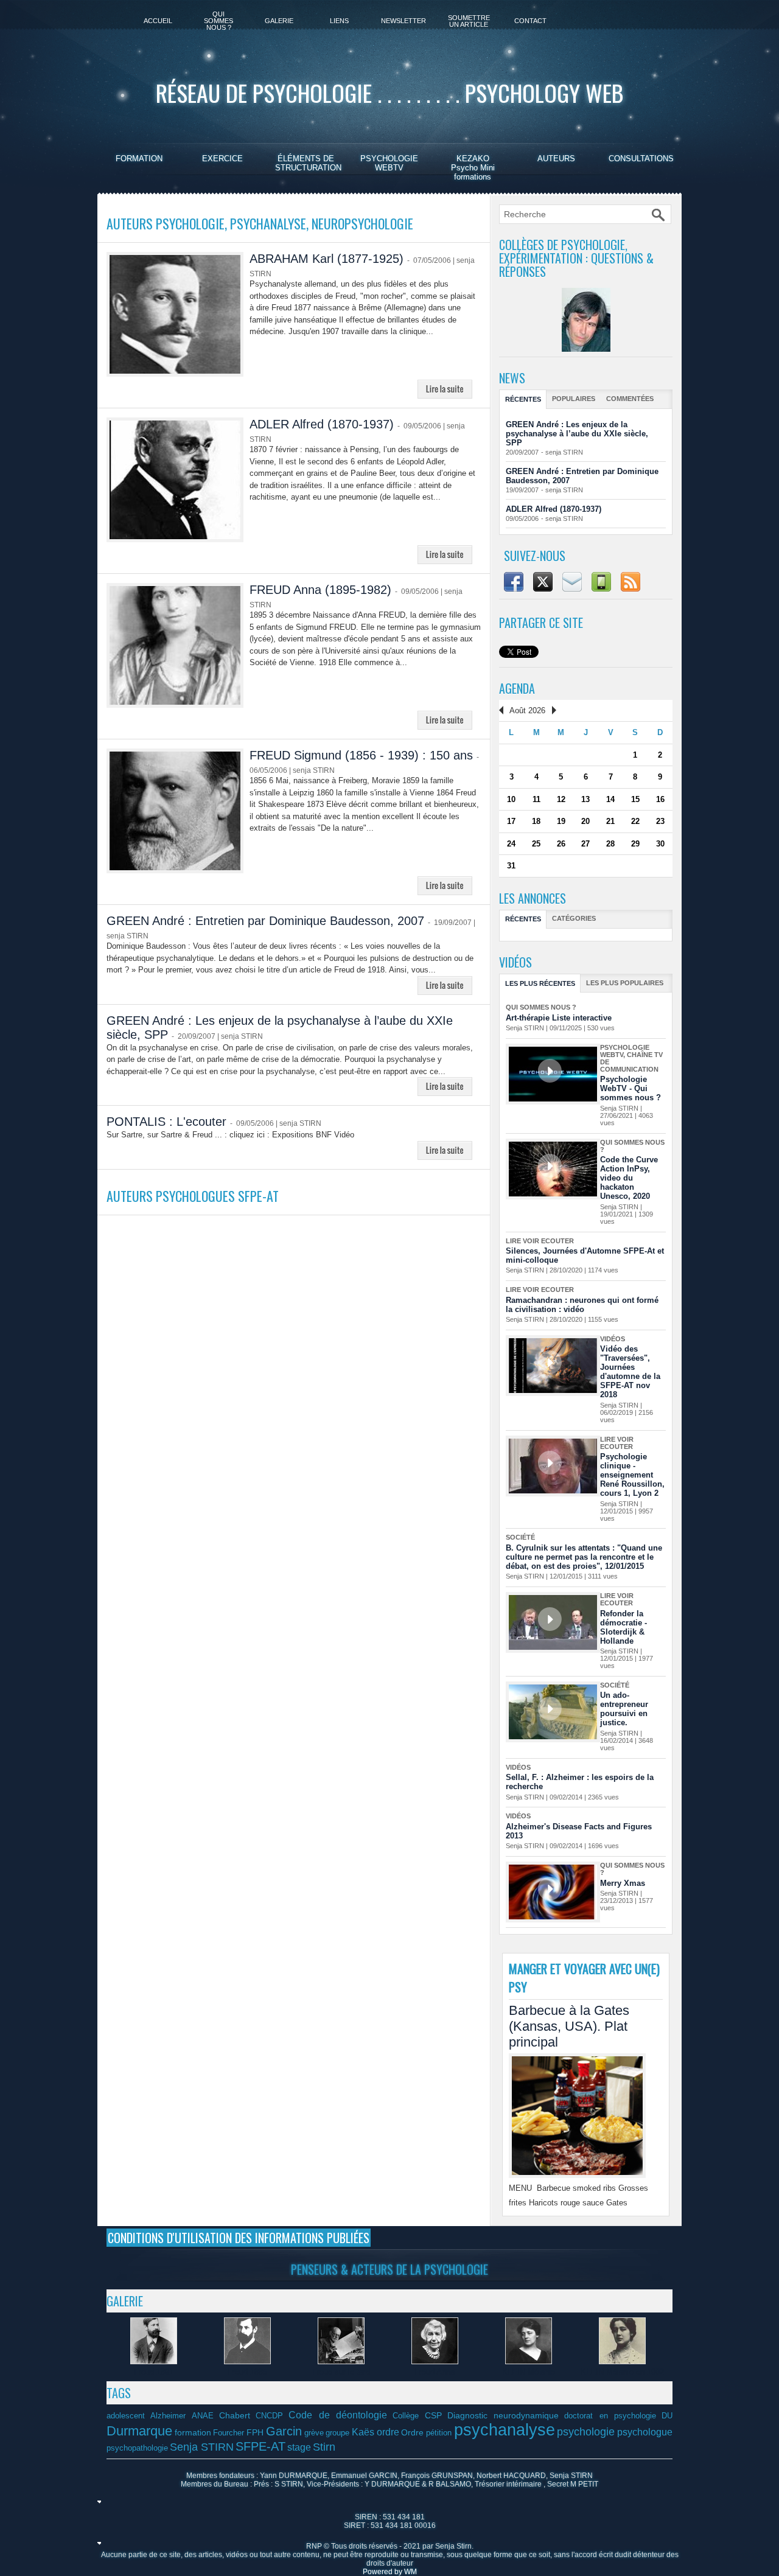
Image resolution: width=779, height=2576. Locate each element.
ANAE (203, 2416)
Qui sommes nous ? (218, 21)
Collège (406, 2416)
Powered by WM (390, 2572)
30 (660, 844)
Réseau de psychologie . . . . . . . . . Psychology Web (389, 92)
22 (635, 821)
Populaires (574, 399)
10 (511, 799)
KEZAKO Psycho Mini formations (473, 168)
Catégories (574, 918)
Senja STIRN (202, 2447)
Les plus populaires (625, 983)
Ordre (412, 2432)
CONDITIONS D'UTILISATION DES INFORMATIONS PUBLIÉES (239, 2238)
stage (299, 2447)
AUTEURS (556, 159)
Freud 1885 (247, 2372)
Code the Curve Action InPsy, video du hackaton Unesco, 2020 (629, 1178)
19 (561, 821)
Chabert (235, 2415)
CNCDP (269, 2416)
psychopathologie (137, 2448)
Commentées (630, 399)
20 (585, 821)
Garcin (284, 2431)
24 (511, 844)
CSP (433, 2415)
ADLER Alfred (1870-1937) (322, 424)
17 (511, 821)
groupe (337, 2433)
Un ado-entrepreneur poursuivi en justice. (624, 1709)
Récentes (523, 399)
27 (585, 844)
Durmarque (139, 2431)
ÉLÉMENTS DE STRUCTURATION (308, 163)
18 (536, 821)
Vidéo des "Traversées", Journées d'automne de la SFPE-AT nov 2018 (630, 1372)
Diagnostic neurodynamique (503, 2415)
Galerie (279, 21)
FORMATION (139, 159)
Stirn (324, 2447)
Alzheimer (168, 2416)
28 (610, 844)
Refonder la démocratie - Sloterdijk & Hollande (624, 1627)
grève (314, 2433)
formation (193, 2432)
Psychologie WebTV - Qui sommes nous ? (631, 1088)
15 (635, 799)
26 (561, 844)
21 (610, 821)
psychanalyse (505, 2430)
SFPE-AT (260, 2446)
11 (536, 799)
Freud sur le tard (341, 2372)
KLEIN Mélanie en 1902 (622, 2372)
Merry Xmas (623, 1883)
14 (610, 799)
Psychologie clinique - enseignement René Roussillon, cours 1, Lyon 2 (632, 1475)
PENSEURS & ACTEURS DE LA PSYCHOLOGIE (389, 2269)
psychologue (645, 2432)
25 (536, 844)
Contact (530, 21)
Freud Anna (435, 2372)
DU (667, 2416)
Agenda (517, 688)
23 (660, 821)
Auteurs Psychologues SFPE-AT (193, 1196)
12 (561, 799)
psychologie (586, 2432)
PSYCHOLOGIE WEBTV (389, 163)
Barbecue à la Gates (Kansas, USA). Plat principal (569, 2026)
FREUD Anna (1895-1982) (320, 590)
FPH (255, 2432)
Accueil (158, 21)
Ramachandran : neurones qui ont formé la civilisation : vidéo (582, 1305)
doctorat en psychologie (610, 2416)
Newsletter (403, 21)
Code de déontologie (338, 2415)
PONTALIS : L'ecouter (166, 1122)
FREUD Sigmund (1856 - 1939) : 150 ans (361, 755)
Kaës (363, 2432)
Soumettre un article (469, 21)
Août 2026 (527, 710)
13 (585, 799)
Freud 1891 (154, 2372)
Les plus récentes (540, 983)
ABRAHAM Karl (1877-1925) (327, 259)
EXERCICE (222, 159)
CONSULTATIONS (641, 159)
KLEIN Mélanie (529, 2372)
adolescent (126, 2416)
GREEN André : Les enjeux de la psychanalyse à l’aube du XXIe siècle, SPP (577, 434)
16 (660, 799)
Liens (339, 21)
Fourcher (229, 2433)
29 (635, 844)
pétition (439, 2433)
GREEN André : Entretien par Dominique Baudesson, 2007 (265, 921)
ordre (388, 2432)
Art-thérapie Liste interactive (559, 1018)
